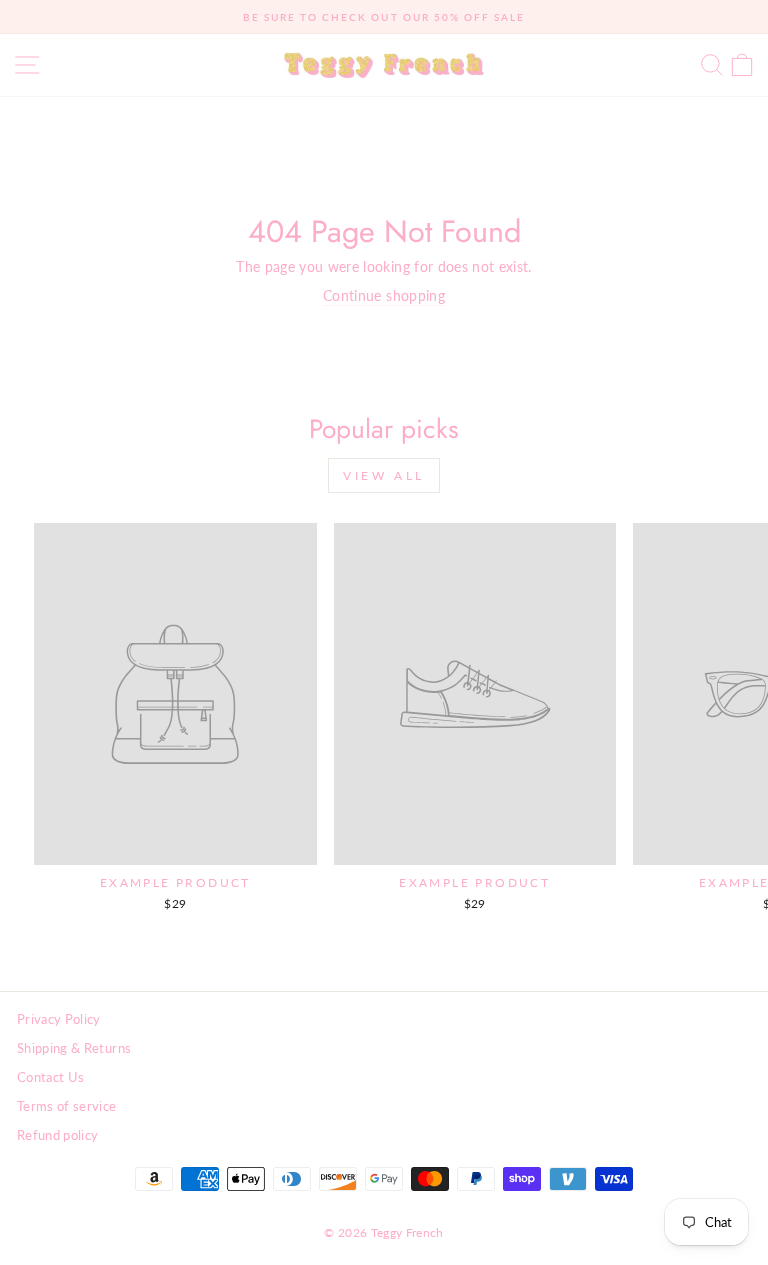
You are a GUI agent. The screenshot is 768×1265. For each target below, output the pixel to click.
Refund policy (58, 1135)
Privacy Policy (59, 1019)
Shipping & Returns (74, 1048)
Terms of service (67, 1106)
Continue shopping (384, 295)
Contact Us (50, 1077)
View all (384, 475)
